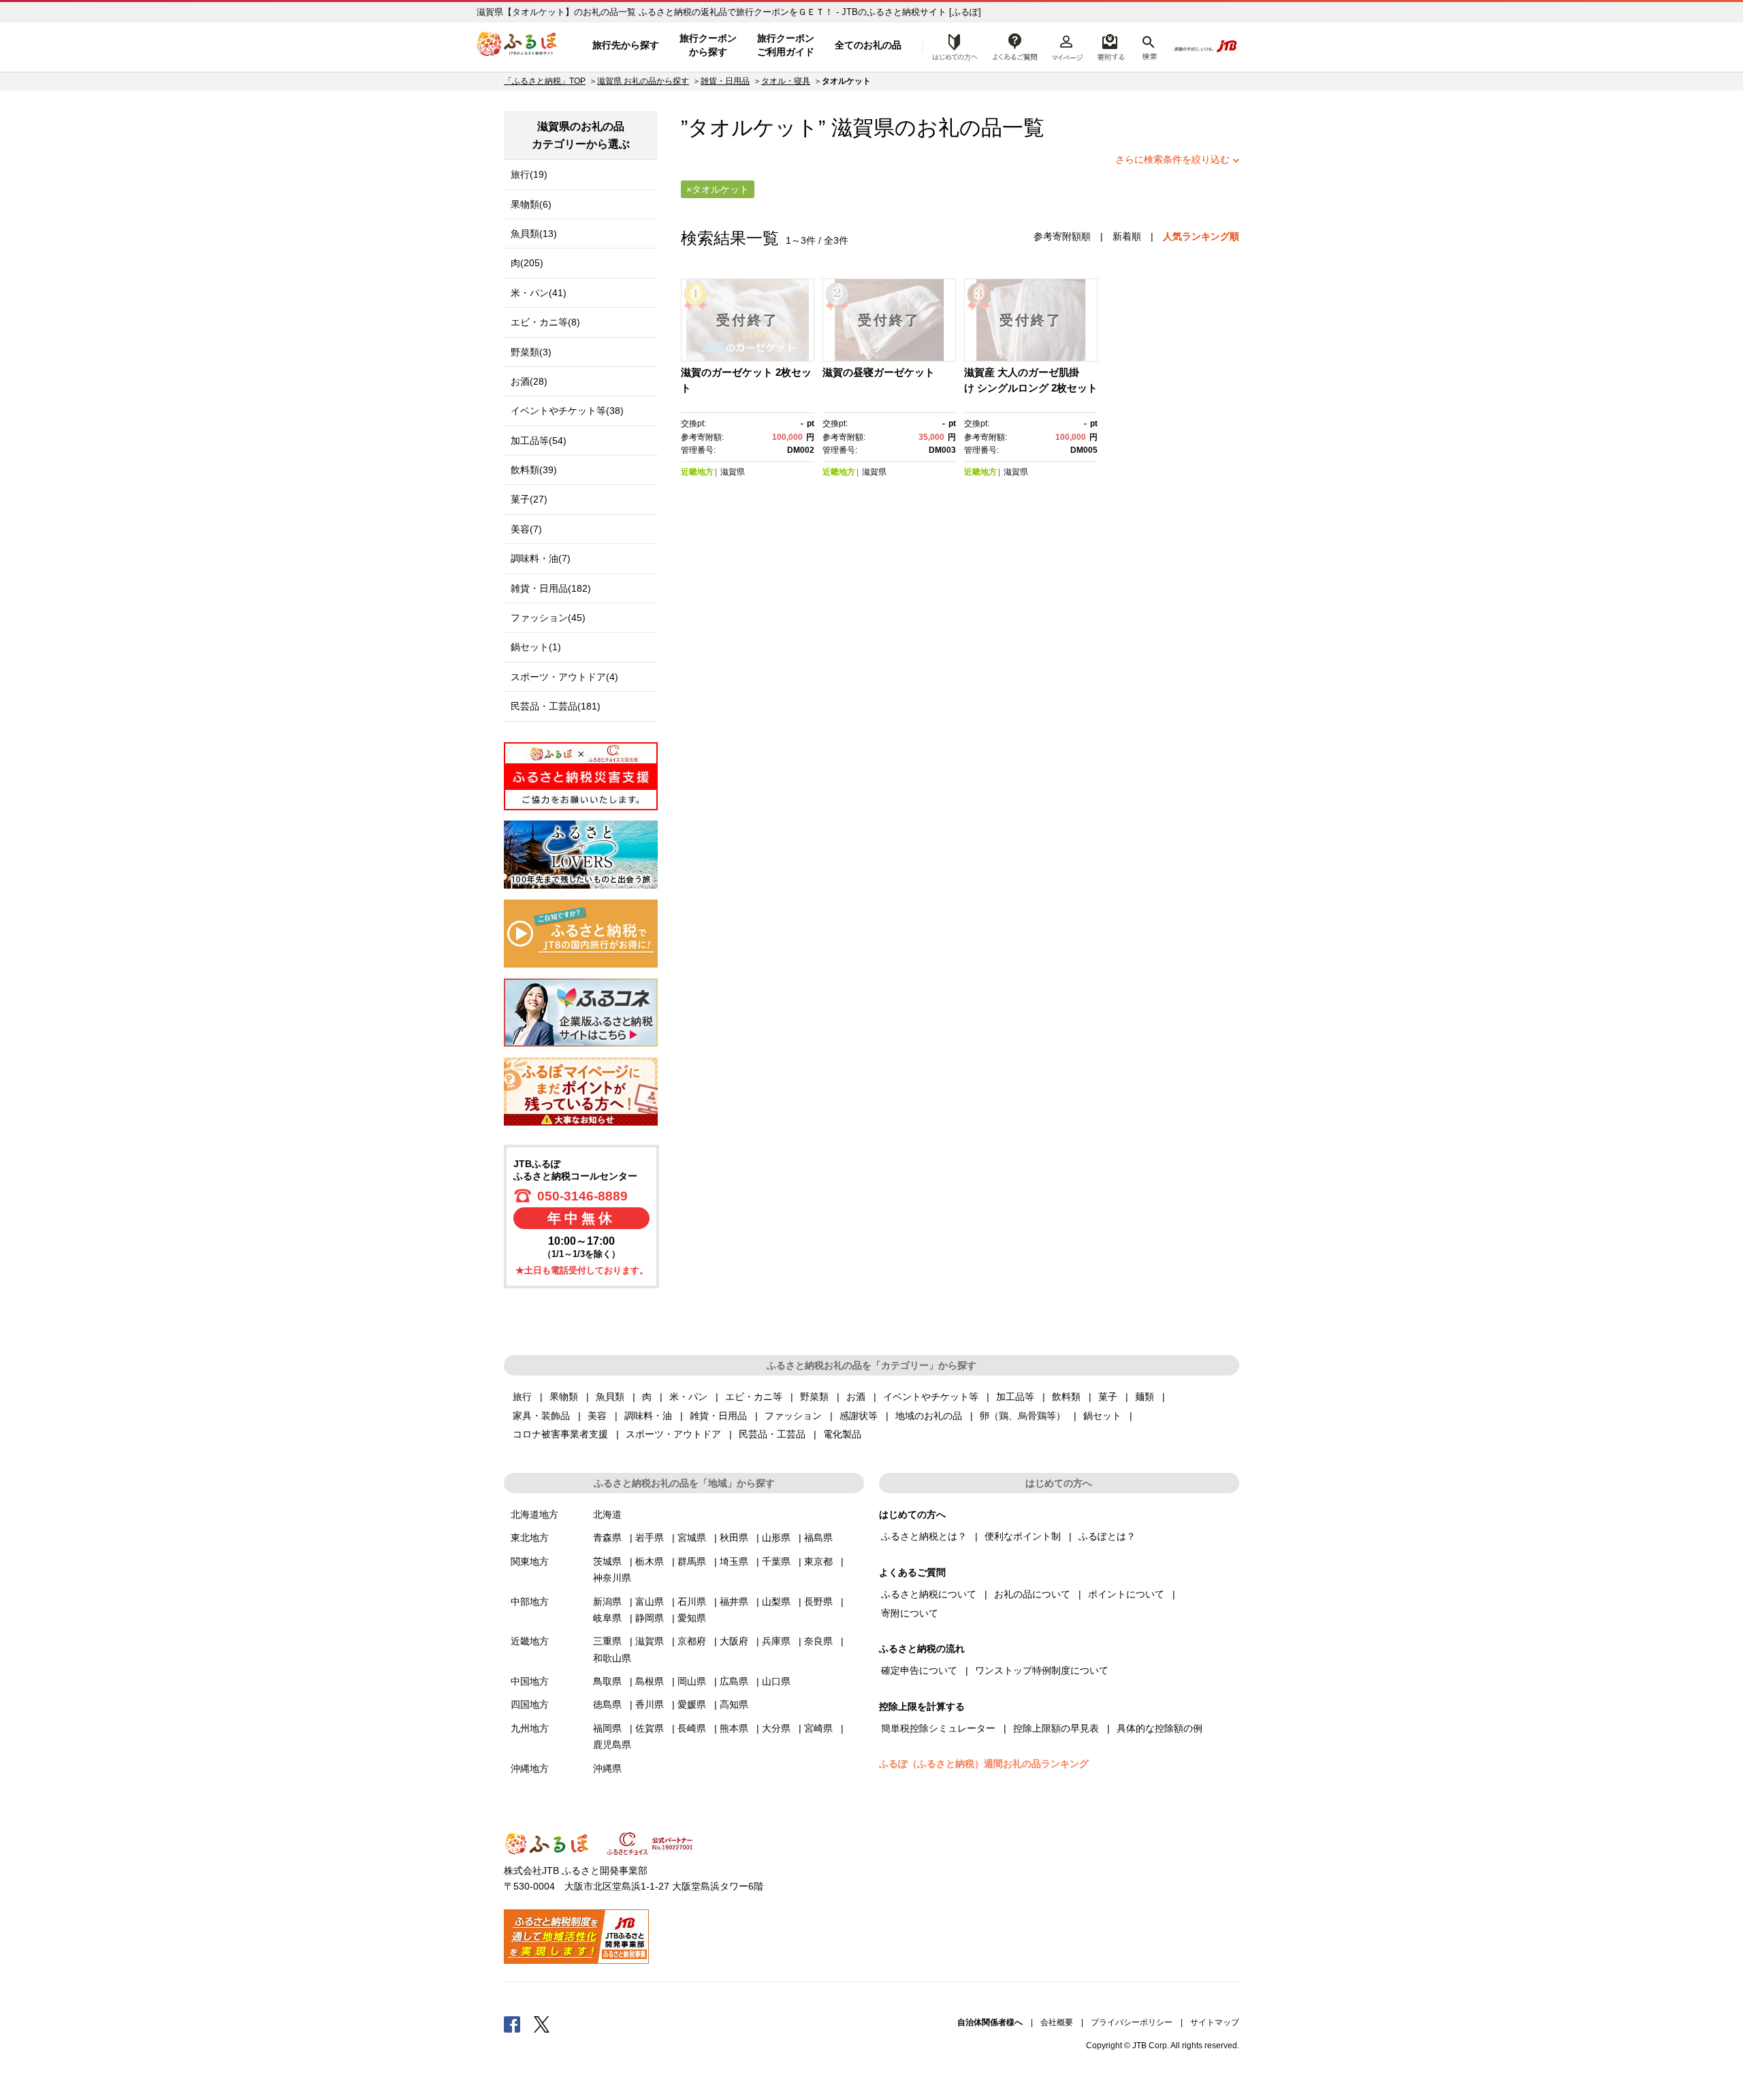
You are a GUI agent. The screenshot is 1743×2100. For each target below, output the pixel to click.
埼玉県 (734, 1561)
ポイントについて (1126, 1594)
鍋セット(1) (536, 647)
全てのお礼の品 (868, 45)
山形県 (776, 1538)
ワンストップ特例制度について (1042, 1670)
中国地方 (530, 1681)
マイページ (1067, 46)
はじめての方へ (951, 46)
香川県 (650, 1704)
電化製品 (842, 1434)
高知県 (734, 1704)
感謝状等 (859, 1416)
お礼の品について (1032, 1594)
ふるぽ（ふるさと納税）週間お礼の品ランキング (984, 1764)
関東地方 (530, 1561)
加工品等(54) (539, 441)
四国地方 (530, 1704)
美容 (597, 1416)
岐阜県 (607, 1618)
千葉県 (776, 1561)
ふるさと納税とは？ (924, 1536)
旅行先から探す (626, 45)
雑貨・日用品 (725, 81)
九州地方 (530, 1728)
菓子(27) (529, 499)
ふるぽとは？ (1107, 1536)
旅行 (522, 1397)
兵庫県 (776, 1641)
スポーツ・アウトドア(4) (564, 677)
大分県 (776, 1728)
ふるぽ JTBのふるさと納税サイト (517, 46)
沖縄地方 (530, 1768)
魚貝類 (610, 1397)
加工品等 (1015, 1397)
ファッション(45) (548, 618)
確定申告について (919, 1670)
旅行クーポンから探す (708, 45)
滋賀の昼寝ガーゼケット (879, 372)
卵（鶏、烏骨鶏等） (1023, 1416)
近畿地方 (697, 472)
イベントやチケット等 (931, 1397)
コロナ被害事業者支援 (560, 1434)
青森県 (607, 1538)
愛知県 (692, 1618)
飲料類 (1066, 1397)
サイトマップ (1215, 2022)
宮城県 (692, 1538)
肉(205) (527, 263)
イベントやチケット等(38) (567, 411)
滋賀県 (863, 128)
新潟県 (607, 1602)
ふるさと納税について (929, 1594)
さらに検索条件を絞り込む (1172, 159)
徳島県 (607, 1704)
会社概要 (1057, 2022)
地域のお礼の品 (929, 1416)
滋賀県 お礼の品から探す (643, 81)
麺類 (1145, 1397)
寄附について (910, 1613)
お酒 (856, 1397)
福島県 (818, 1538)
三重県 (607, 1641)
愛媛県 (692, 1704)
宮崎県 (818, 1728)
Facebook (512, 2024)
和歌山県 (612, 1658)
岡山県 (692, 1681)
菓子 (1108, 1397)
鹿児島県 (612, 1745)
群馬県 (692, 1561)
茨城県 (607, 1561)
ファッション (793, 1416)
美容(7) (526, 529)
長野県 (818, 1602)
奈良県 (818, 1641)
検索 (1148, 46)
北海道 (607, 1514)
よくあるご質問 (1015, 46)
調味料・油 (648, 1416)
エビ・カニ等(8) (545, 322)
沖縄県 (607, 1768)
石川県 (692, 1602)
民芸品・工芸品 (772, 1434)
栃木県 (650, 1561)
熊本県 (734, 1728)
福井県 (734, 1602)
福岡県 (607, 1728)
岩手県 (650, 1538)
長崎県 (692, 1728)
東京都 (818, 1561)
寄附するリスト (1110, 46)
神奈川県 (612, 1578)
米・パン (688, 1397)
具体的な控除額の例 (1160, 1728)
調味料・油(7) (541, 558)
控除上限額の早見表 (1056, 1728)
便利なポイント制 (1023, 1536)
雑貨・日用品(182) (551, 588)
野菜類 (814, 1397)
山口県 (776, 1681)
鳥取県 (607, 1681)
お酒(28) (529, 381)
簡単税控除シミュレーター (938, 1728)
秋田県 (734, 1538)
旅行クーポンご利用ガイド (786, 45)
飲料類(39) (534, 470)
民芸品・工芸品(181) (556, 706)
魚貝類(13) (534, 234)
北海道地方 (534, 1514)
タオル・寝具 (786, 81)
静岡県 (650, 1618)
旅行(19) (529, 174)
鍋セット (1102, 1416)
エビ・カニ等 (754, 1397)
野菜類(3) (531, 352)
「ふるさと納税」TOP (545, 81)
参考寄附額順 (1062, 236)
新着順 (1127, 236)
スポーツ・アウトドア (673, 1434)
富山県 (650, 1602)
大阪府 (734, 1641)
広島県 (734, 1681)
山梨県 (776, 1602)
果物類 (564, 1397)
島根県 (650, 1681)
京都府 (692, 1641)
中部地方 (530, 1602)
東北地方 (530, 1538)
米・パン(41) (539, 293)
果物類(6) (531, 204)
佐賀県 (650, 1728)
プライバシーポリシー (1132, 2022)
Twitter (542, 2024)
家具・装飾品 (541, 1416)
